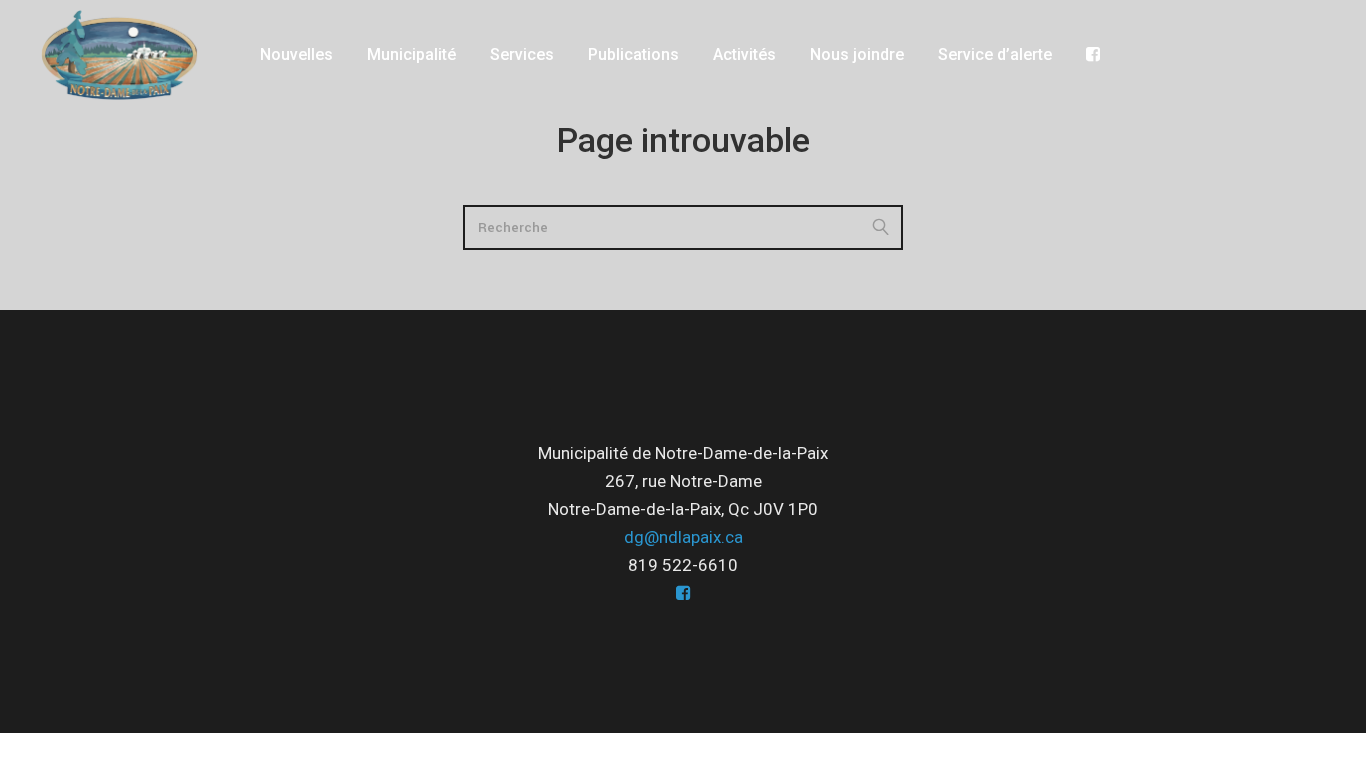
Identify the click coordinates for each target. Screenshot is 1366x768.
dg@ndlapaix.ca (683, 537)
